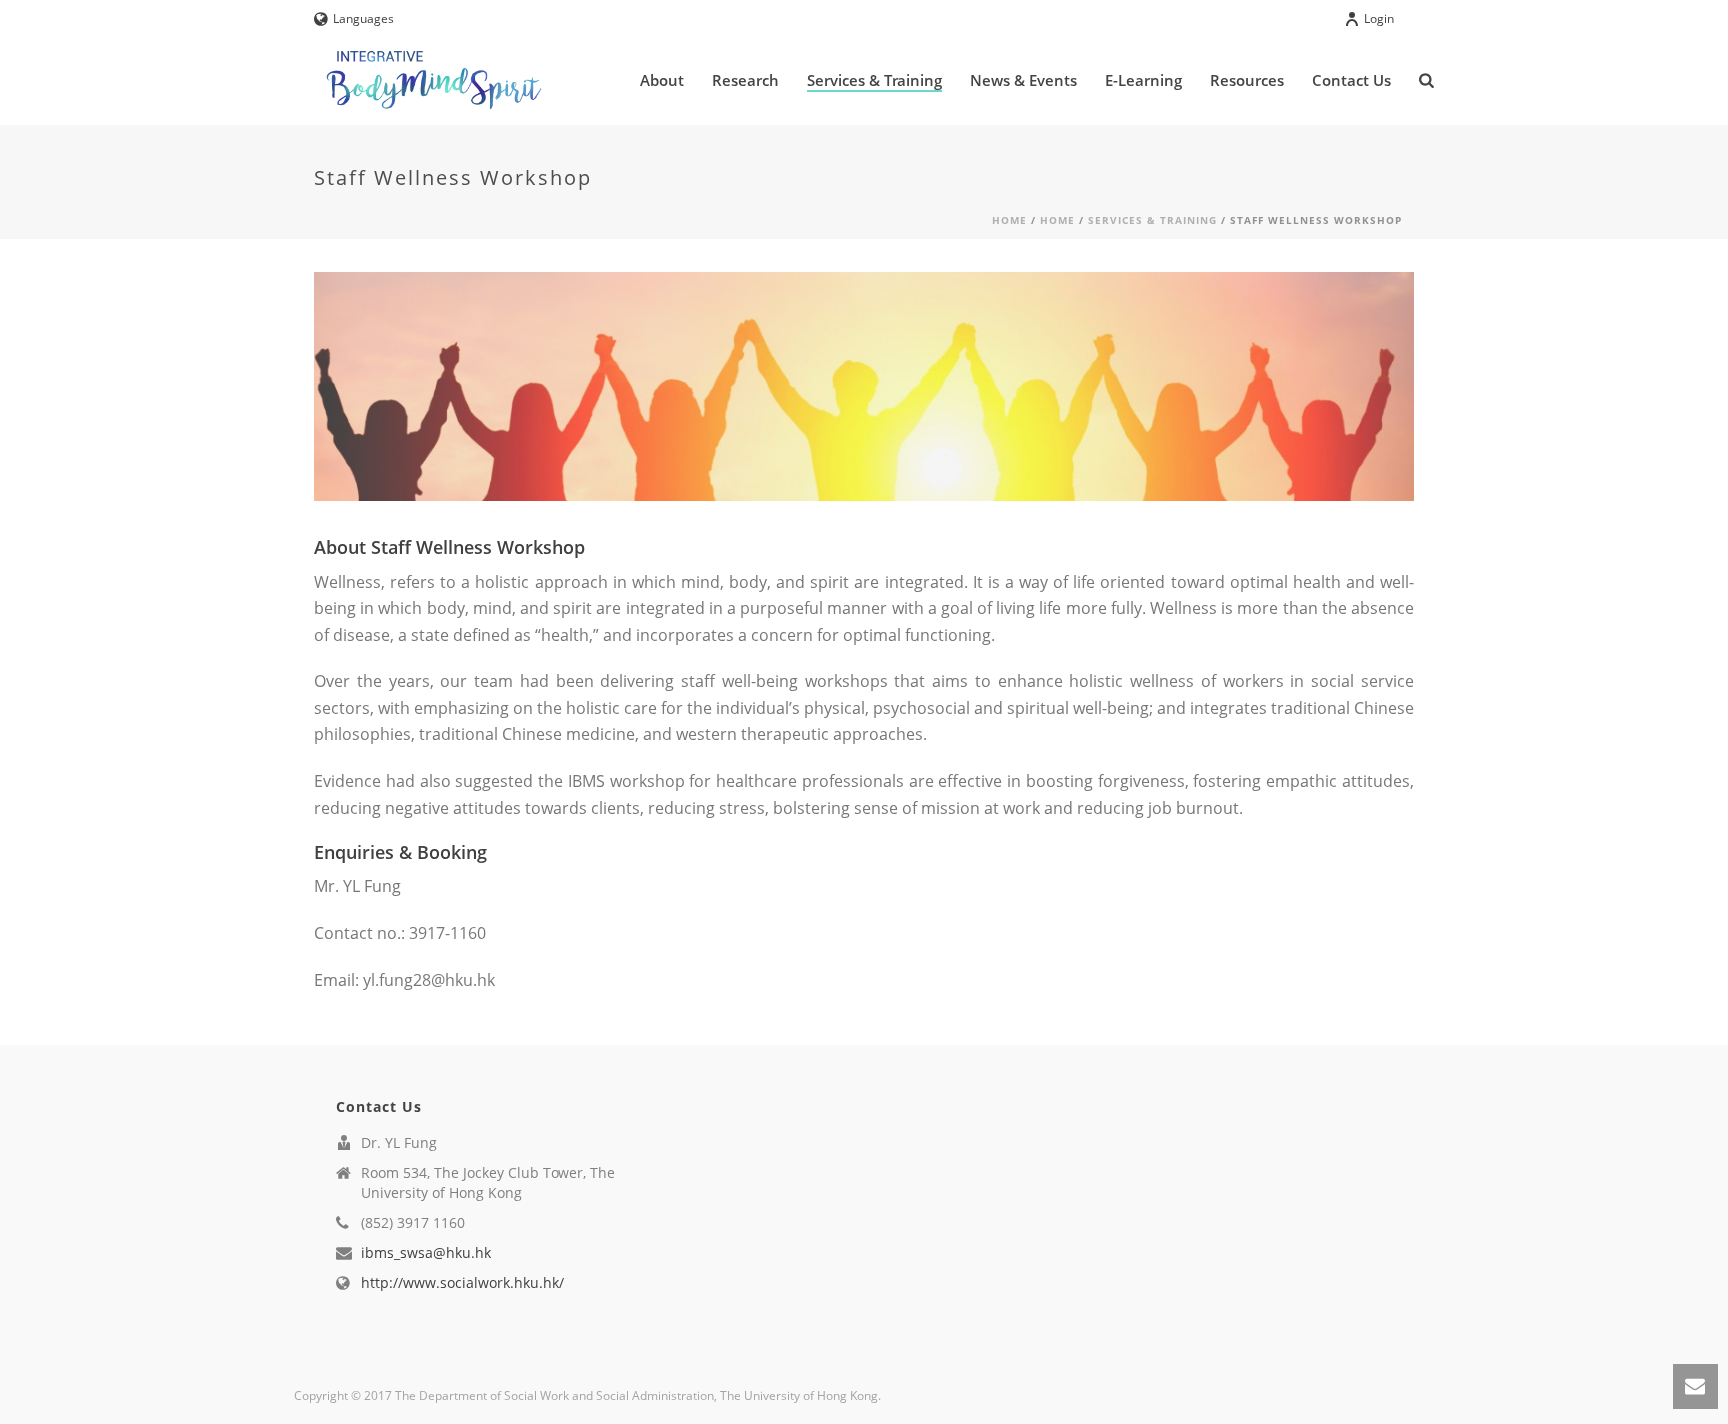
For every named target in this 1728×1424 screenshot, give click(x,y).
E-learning (1143, 80)
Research (745, 80)
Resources (1247, 80)
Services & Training (874, 80)
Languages (363, 18)
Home (1009, 220)
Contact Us (1351, 80)
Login (1379, 18)
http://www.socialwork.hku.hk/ (462, 1283)
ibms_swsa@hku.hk (426, 1253)
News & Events (1023, 80)
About (662, 80)
